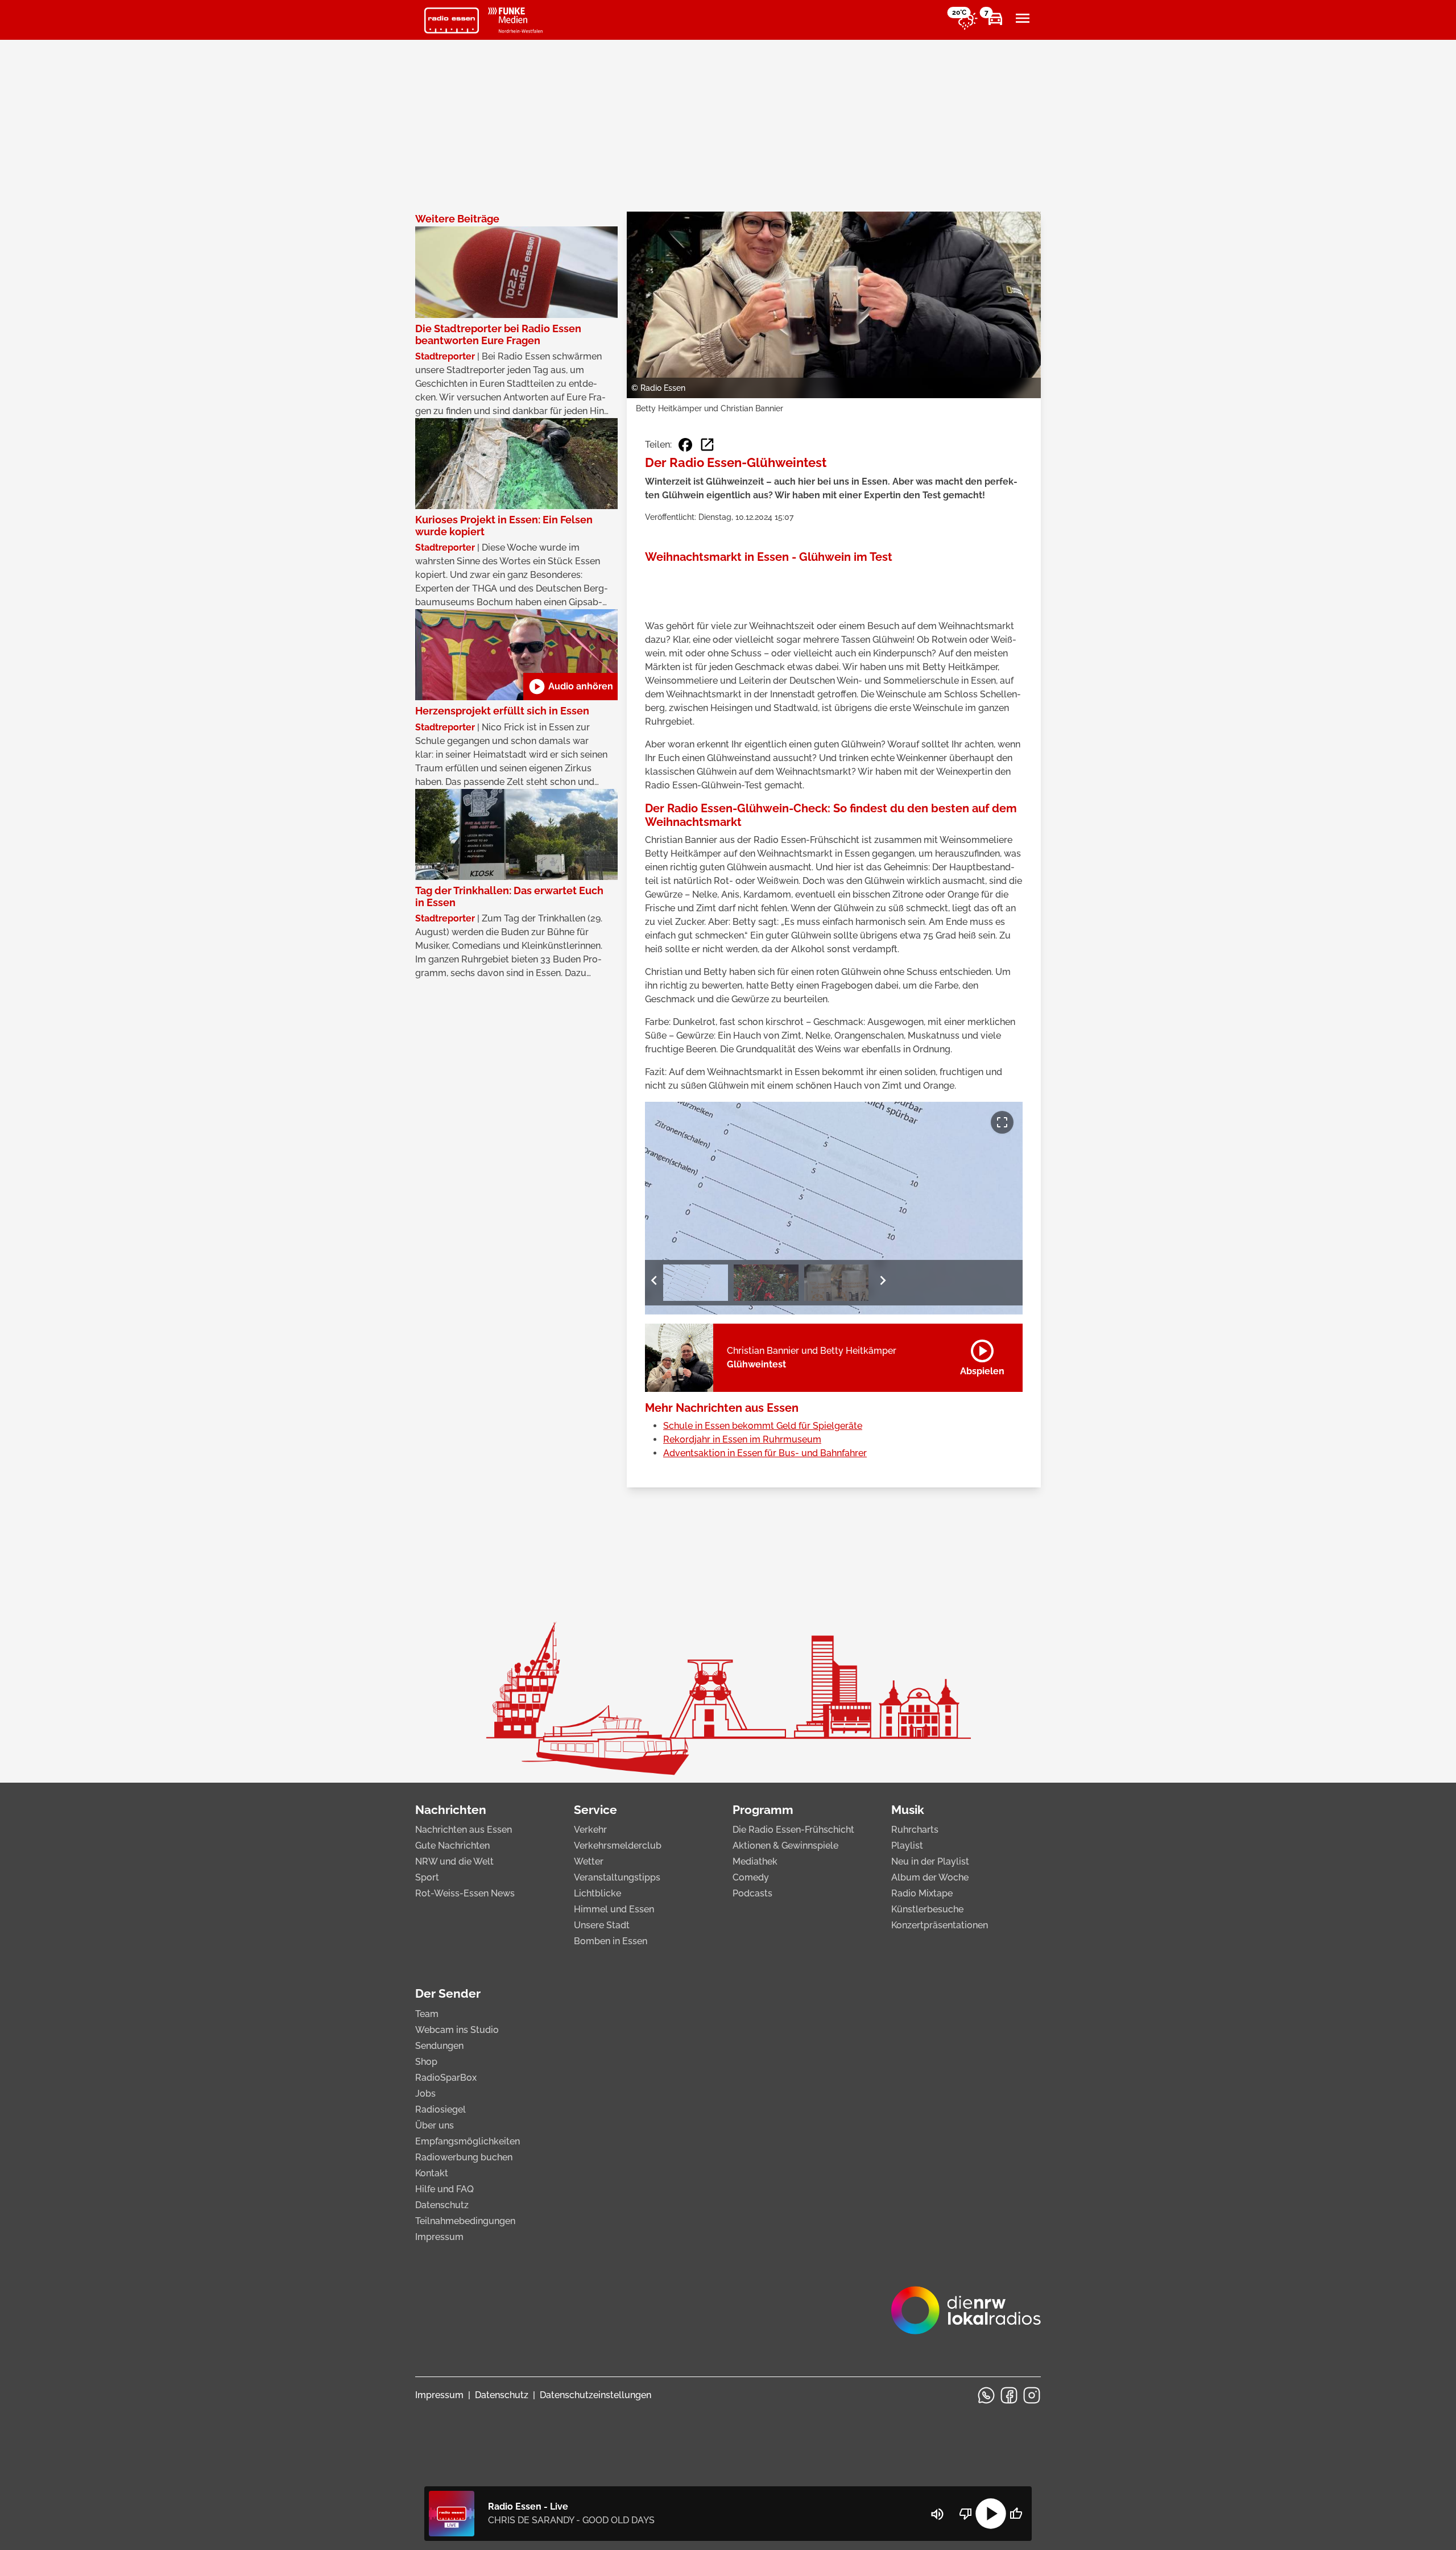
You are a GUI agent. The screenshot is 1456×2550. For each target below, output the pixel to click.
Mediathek (755, 1861)
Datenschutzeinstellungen (595, 2395)
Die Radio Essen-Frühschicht (793, 1830)
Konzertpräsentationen (940, 1925)
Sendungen (439, 2046)
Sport (427, 1877)
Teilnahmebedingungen (465, 2221)
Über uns (435, 2125)
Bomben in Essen (611, 1941)
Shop (426, 2062)
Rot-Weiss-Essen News (465, 1893)
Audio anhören (570, 687)
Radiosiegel (440, 2109)
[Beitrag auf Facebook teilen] (685, 445)
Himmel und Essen (614, 1909)
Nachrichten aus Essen (464, 1830)
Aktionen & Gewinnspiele (785, 1846)
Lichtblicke (597, 1893)
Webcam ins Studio (457, 2030)
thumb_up (1016, 2514)
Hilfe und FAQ (444, 2189)
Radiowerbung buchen (464, 2157)
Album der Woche (930, 1877)
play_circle (991, 2514)
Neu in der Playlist (930, 1861)
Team (427, 2014)
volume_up (937, 2514)
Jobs (425, 2094)
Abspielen (982, 1355)
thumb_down (966, 2514)
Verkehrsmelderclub (618, 1846)
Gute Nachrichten (452, 1846)
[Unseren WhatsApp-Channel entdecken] (986, 2395)
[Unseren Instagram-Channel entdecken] (1032, 2395)
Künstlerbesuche (927, 1909)
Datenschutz (442, 2205)
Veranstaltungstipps (617, 1877)
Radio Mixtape (922, 1893)
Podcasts (752, 1893)
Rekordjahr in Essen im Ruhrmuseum (742, 1439)
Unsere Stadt (602, 1925)
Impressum (439, 2237)
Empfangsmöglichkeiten (468, 2141)
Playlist (907, 1846)
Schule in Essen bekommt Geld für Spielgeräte (763, 1426)
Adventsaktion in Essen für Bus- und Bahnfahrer (765, 1453)
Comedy (751, 1877)
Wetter (589, 1861)
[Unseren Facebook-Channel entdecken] (1009, 2395)
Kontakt (432, 2173)
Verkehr (590, 1830)
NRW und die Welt (454, 1861)
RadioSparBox (446, 2078)
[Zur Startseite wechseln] (452, 20)
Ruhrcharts (915, 1830)
